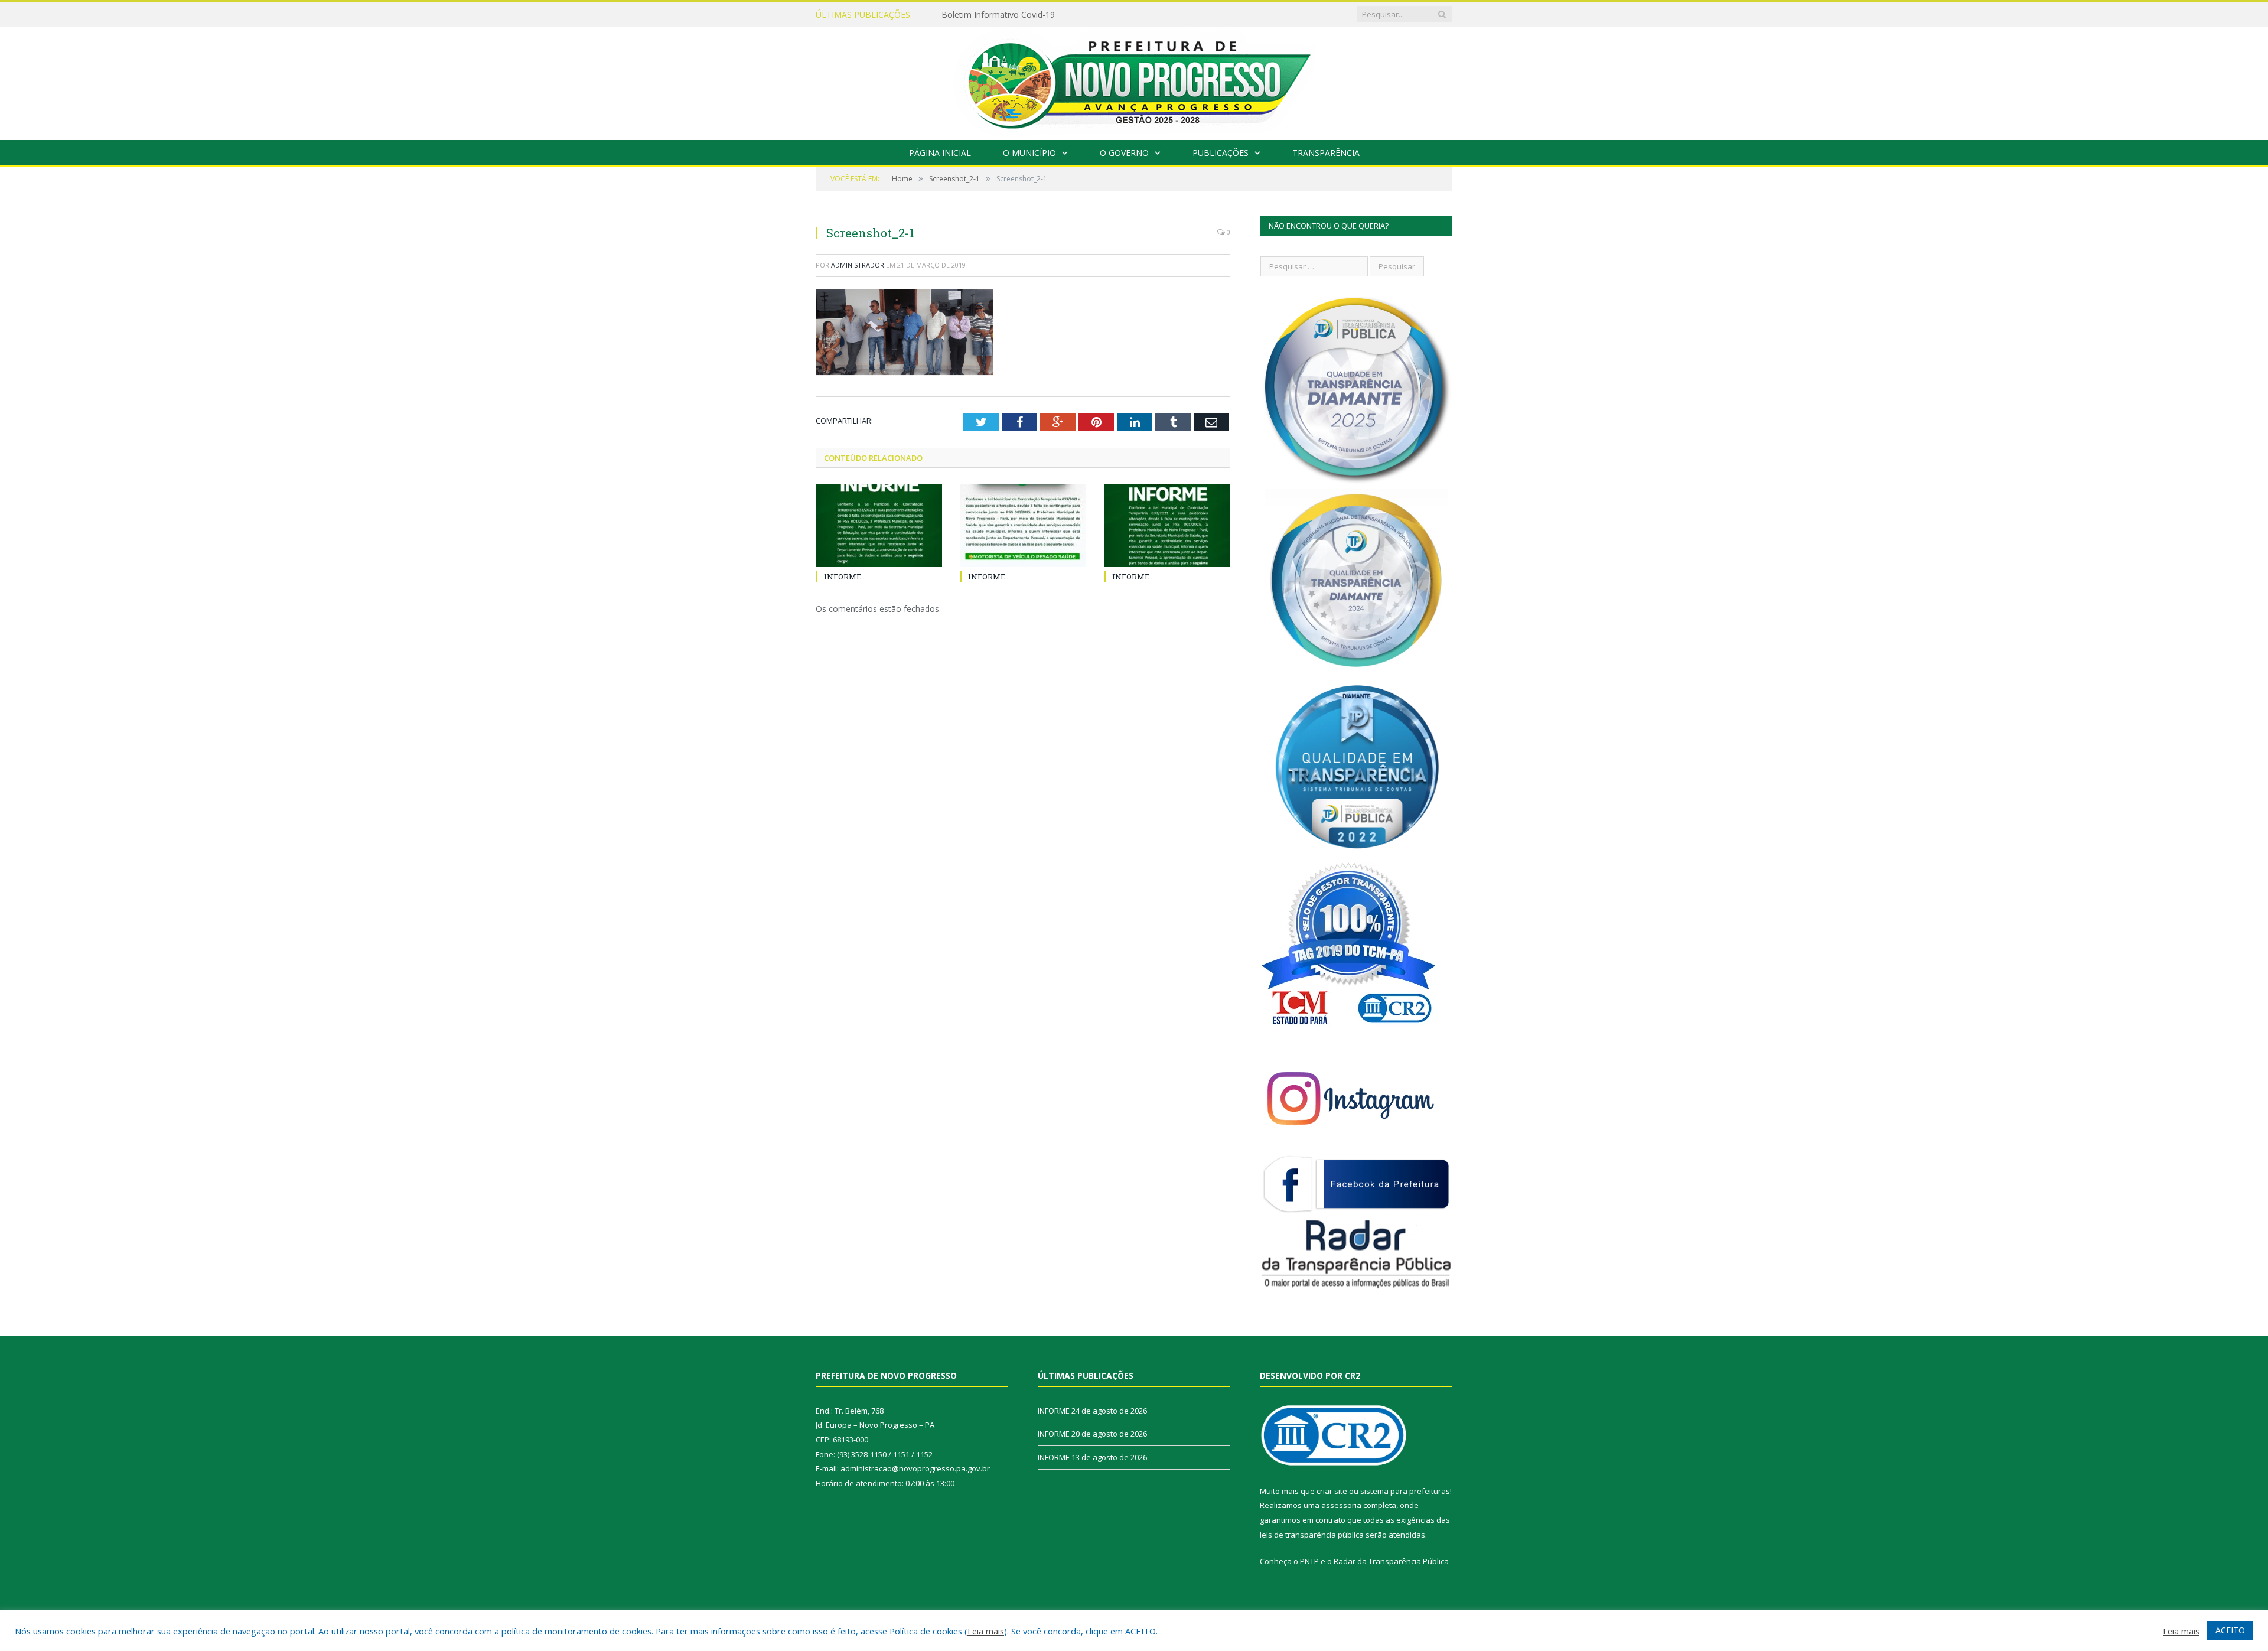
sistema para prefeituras (1405, 1491)
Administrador (858, 265)
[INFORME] (879, 526)
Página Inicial (940, 153)
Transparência (1326, 153)
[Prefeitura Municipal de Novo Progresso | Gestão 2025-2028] (1134, 81)
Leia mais (986, 1631)
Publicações (1221, 153)
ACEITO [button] (2230, 1630)
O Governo (1124, 153)
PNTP (1309, 1561)
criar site (1332, 1491)
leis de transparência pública (1312, 1535)
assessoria (1341, 1505)
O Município (1029, 153)
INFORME (960, 15)
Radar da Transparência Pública (1391, 1561)
